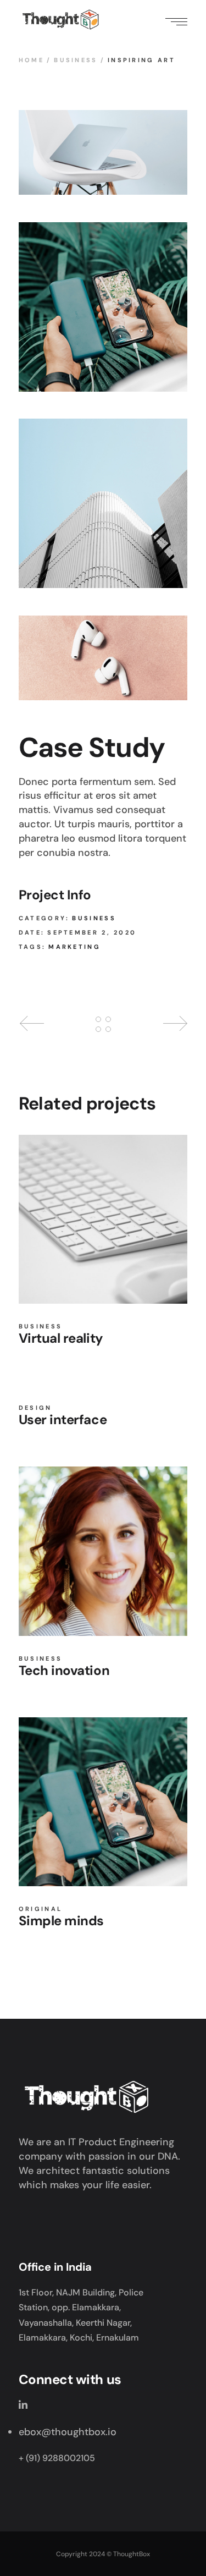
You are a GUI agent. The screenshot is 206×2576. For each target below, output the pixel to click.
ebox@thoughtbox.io (68, 2432)
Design (35, 1408)
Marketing (74, 947)
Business (94, 918)
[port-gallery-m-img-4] (103, 503)
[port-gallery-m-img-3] (103, 658)
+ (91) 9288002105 (57, 2458)
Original (40, 1909)
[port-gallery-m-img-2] (103, 307)
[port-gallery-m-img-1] (103, 152)
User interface (63, 1419)
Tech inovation (64, 1670)
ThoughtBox (132, 2554)
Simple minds (61, 1921)
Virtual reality (61, 1338)
